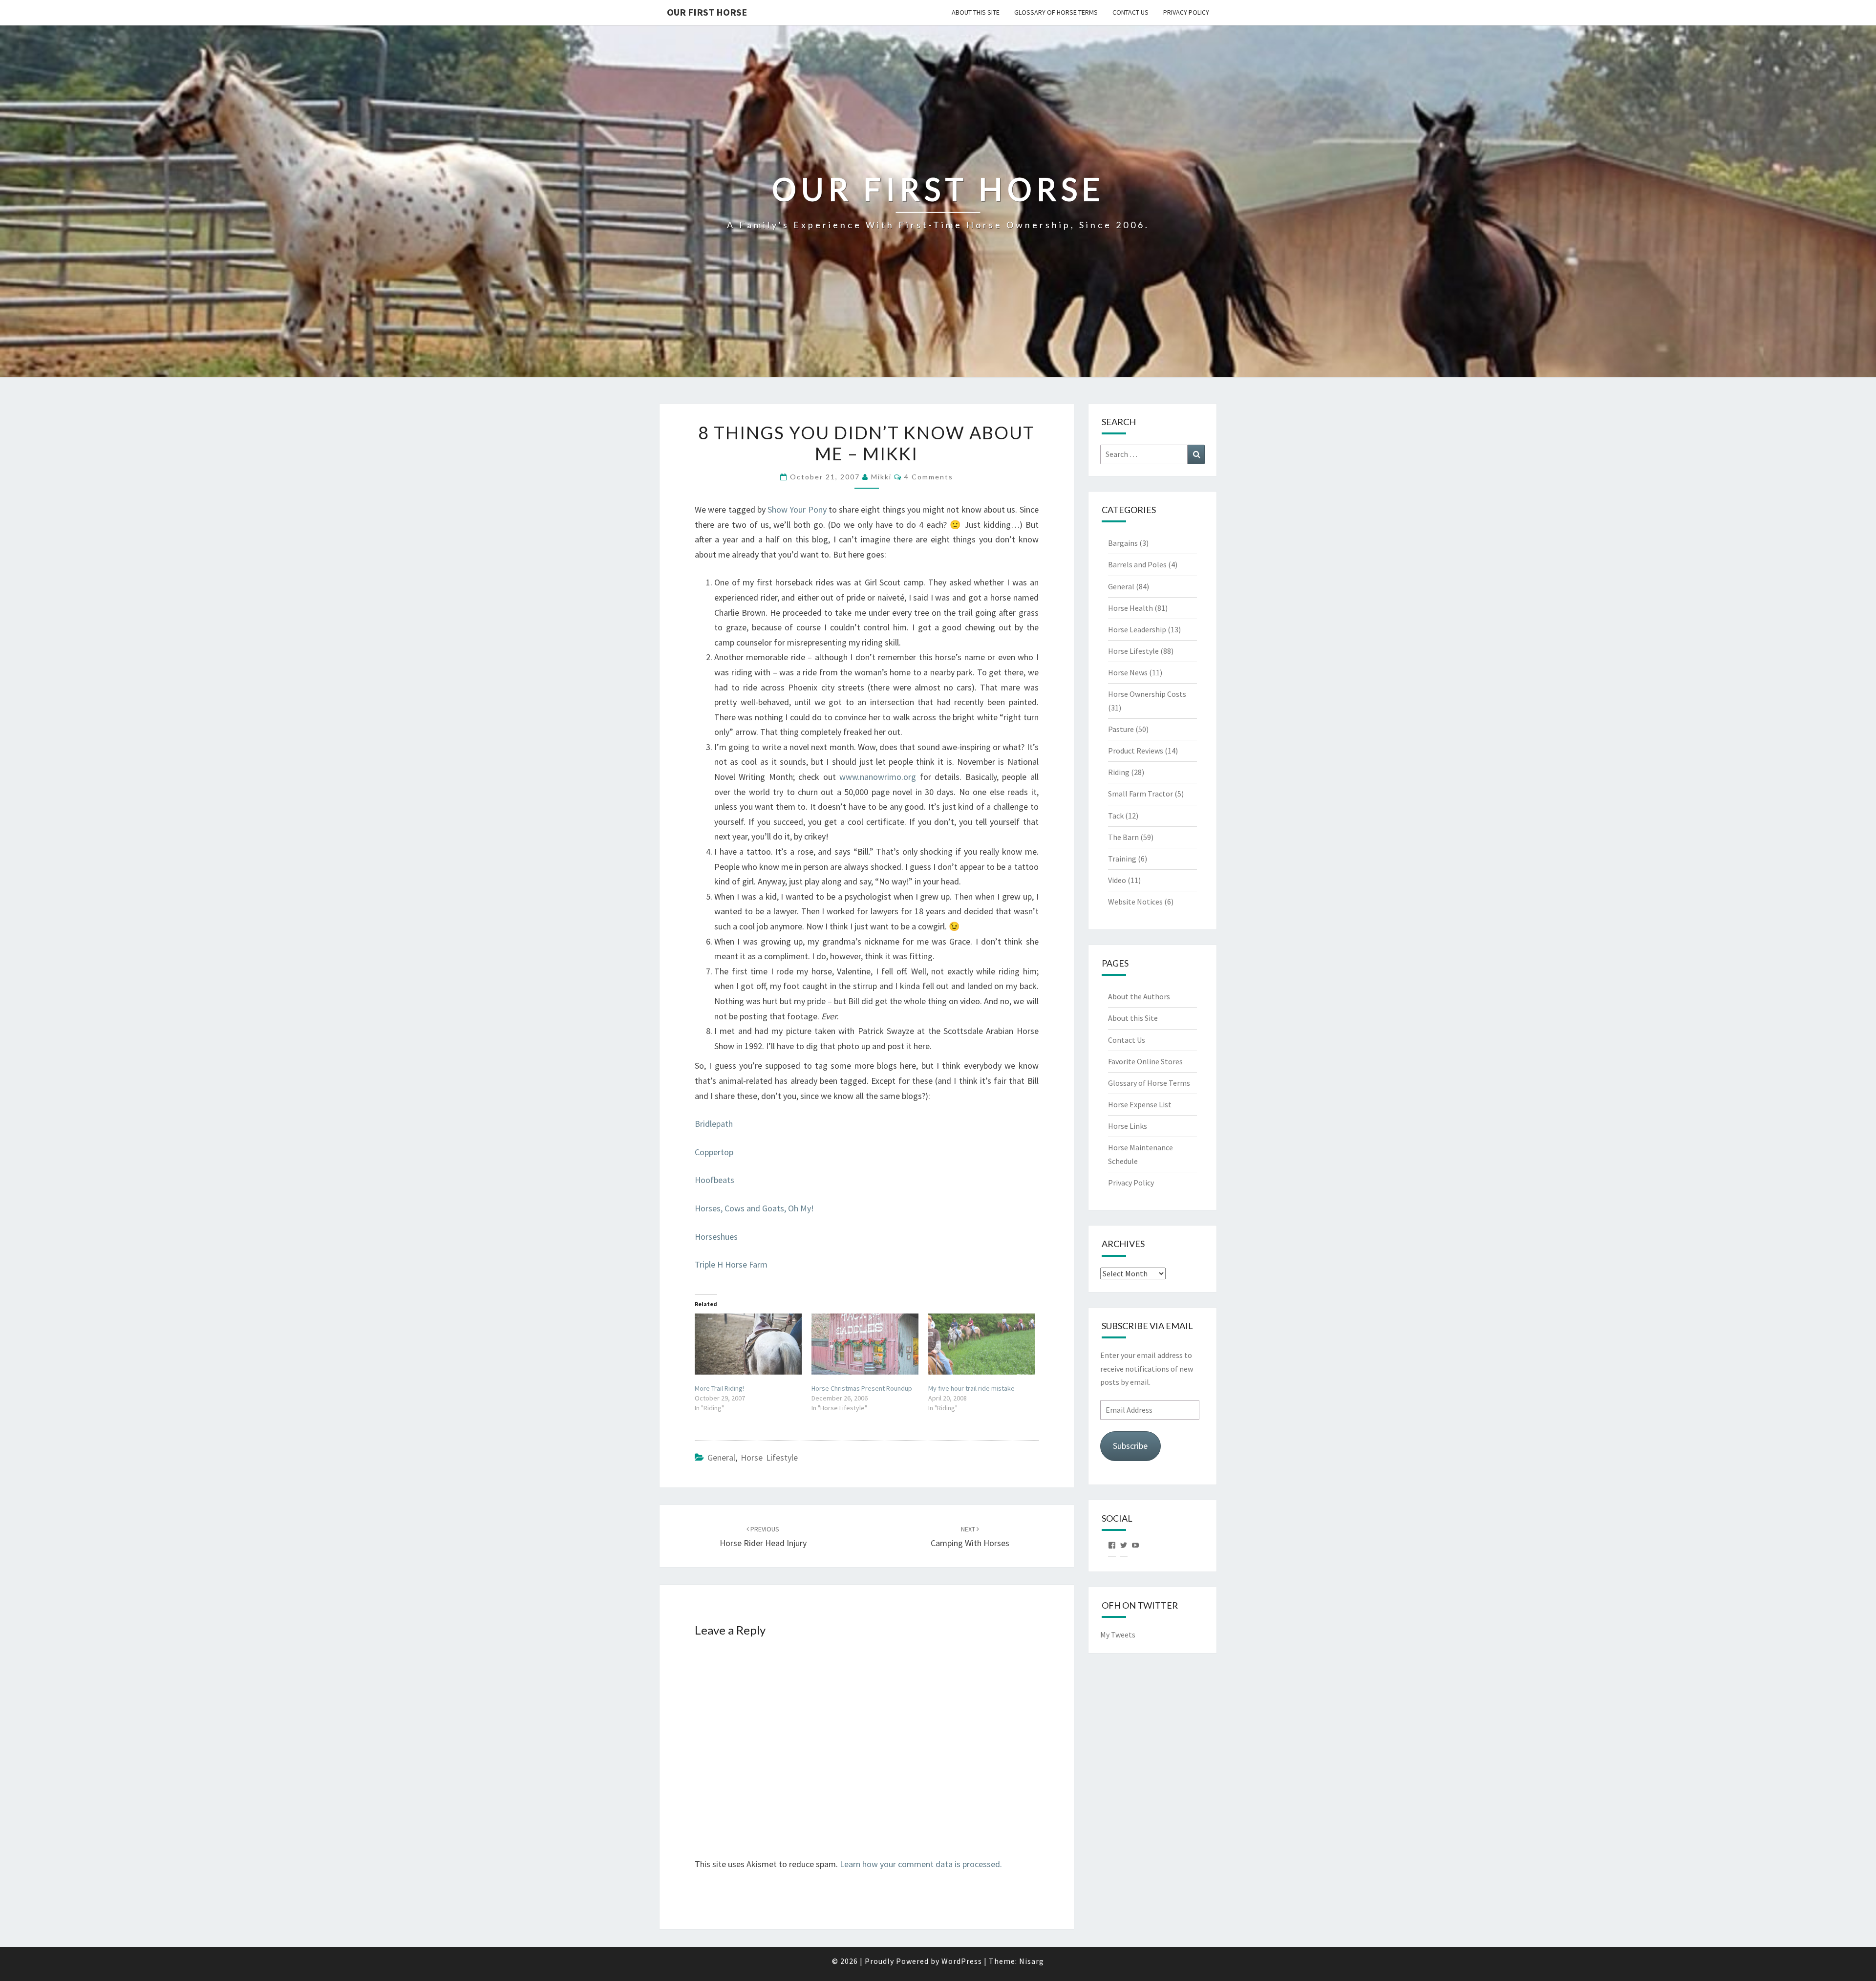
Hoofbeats (714, 1180)
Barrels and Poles (1137, 564)
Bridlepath (714, 1124)
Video (1117, 880)
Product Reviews (1136, 751)
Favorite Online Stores (1145, 1061)
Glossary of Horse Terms (1056, 12)
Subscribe (1130, 1446)
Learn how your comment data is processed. (921, 1864)
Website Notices (1135, 902)
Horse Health (1130, 608)
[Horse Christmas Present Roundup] (865, 1344)
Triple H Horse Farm (731, 1264)
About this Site (976, 12)
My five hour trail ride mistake (971, 1388)
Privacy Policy (1186, 12)
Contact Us (1130, 12)
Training (1122, 859)
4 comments (929, 477)
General (721, 1457)
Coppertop (714, 1152)
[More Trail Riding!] (748, 1344)
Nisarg (1032, 1961)
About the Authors (1139, 996)
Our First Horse (707, 12)
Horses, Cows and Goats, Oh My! (754, 1208)
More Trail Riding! (719, 1388)
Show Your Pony (797, 509)
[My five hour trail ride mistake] (982, 1344)
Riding (1119, 772)
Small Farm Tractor (1141, 794)
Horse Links (1128, 1126)
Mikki (881, 477)
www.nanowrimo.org (878, 777)
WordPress (962, 1961)
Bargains (1123, 543)
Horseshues (716, 1237)
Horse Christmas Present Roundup (862, 1388)
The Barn (1123, 837)
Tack (1116, 816)
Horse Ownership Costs (1147, 694)
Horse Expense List (1140, 1104)
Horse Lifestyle (769, 1457)
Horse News (1128, 672)
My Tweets (1118, 1635)
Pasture (1121, 729)
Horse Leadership (1137, 629)
